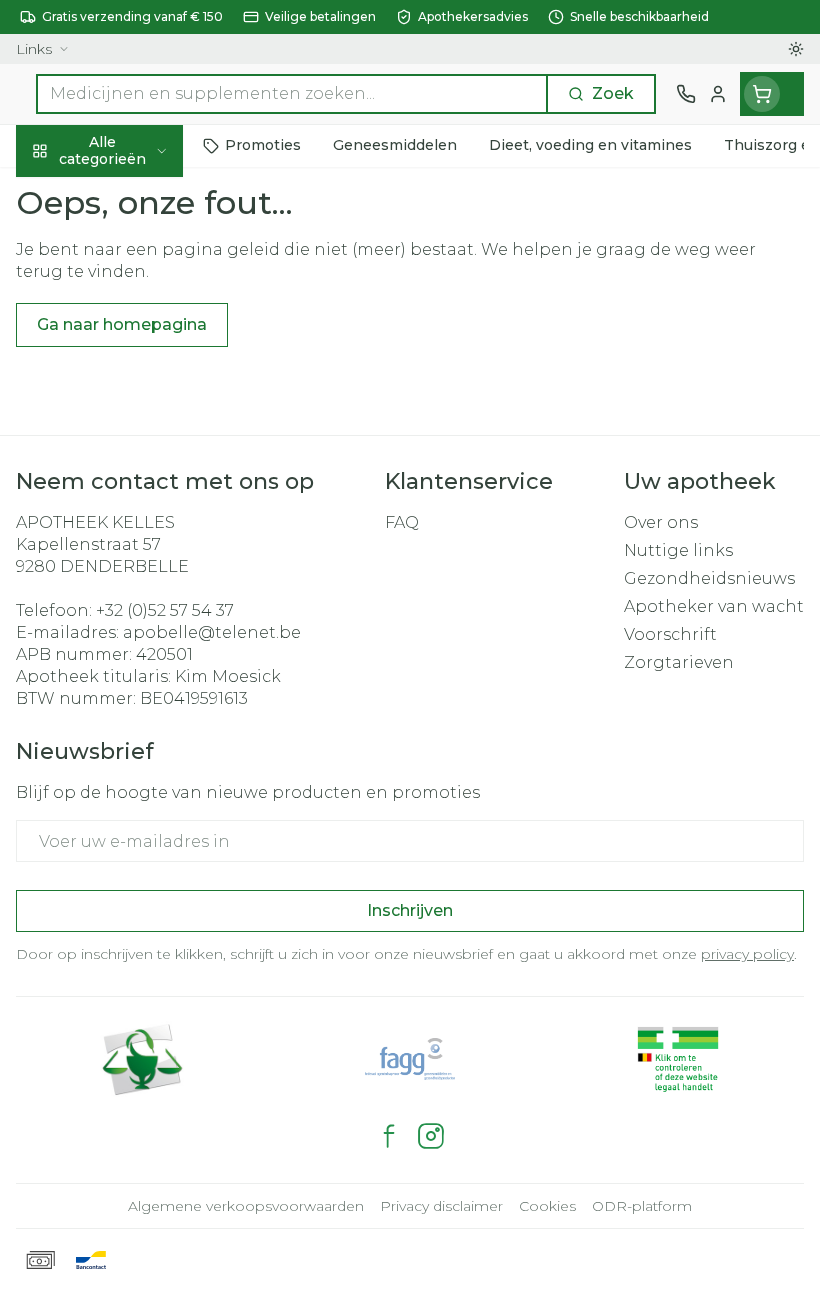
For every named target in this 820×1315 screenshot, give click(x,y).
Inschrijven (410, 910)
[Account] (718, 94)
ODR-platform (642, 1206)
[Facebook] (389, 1136)
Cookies (547, 1206)
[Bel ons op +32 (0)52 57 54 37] (686, 94)
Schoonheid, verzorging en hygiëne (128, 256)
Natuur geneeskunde (128, 495)
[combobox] (292, 94)
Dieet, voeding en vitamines (128, 330)
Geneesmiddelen (128, 633)
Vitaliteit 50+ (128, 449)
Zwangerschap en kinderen (128, 394)
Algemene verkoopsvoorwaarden (246, 1206)
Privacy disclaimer (441, 1206)
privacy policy (747, 954)
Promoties (59, 192)
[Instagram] (431, 1136)
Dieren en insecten (128, 587)
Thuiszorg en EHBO (128, 541)
